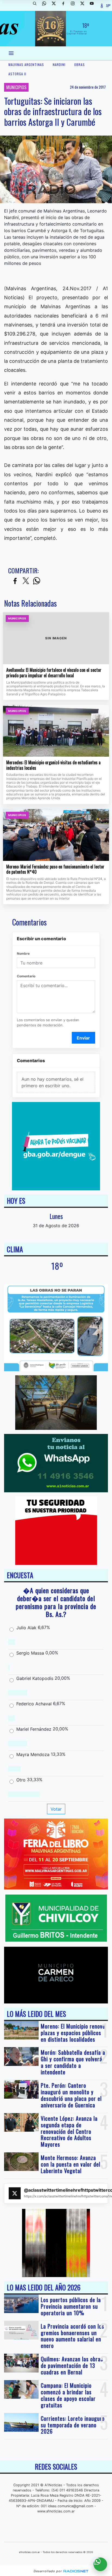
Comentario (26, 976)
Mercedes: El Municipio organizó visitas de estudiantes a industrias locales (53, 765)
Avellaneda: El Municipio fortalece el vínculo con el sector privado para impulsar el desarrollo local (54, 673)
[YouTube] (94, 5)
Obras (80, 65)
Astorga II (17, 74)
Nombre (23, 953)
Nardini (59, 65)
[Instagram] (75, 5)
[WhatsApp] (46, 5)
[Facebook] (65, 5)
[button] (37, 5)
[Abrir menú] (11, 53)
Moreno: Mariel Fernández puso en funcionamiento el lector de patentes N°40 (55, 869)
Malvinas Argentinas (26, 65)
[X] (56, 5)
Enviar (83, 1038)
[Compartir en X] (26, 581)
